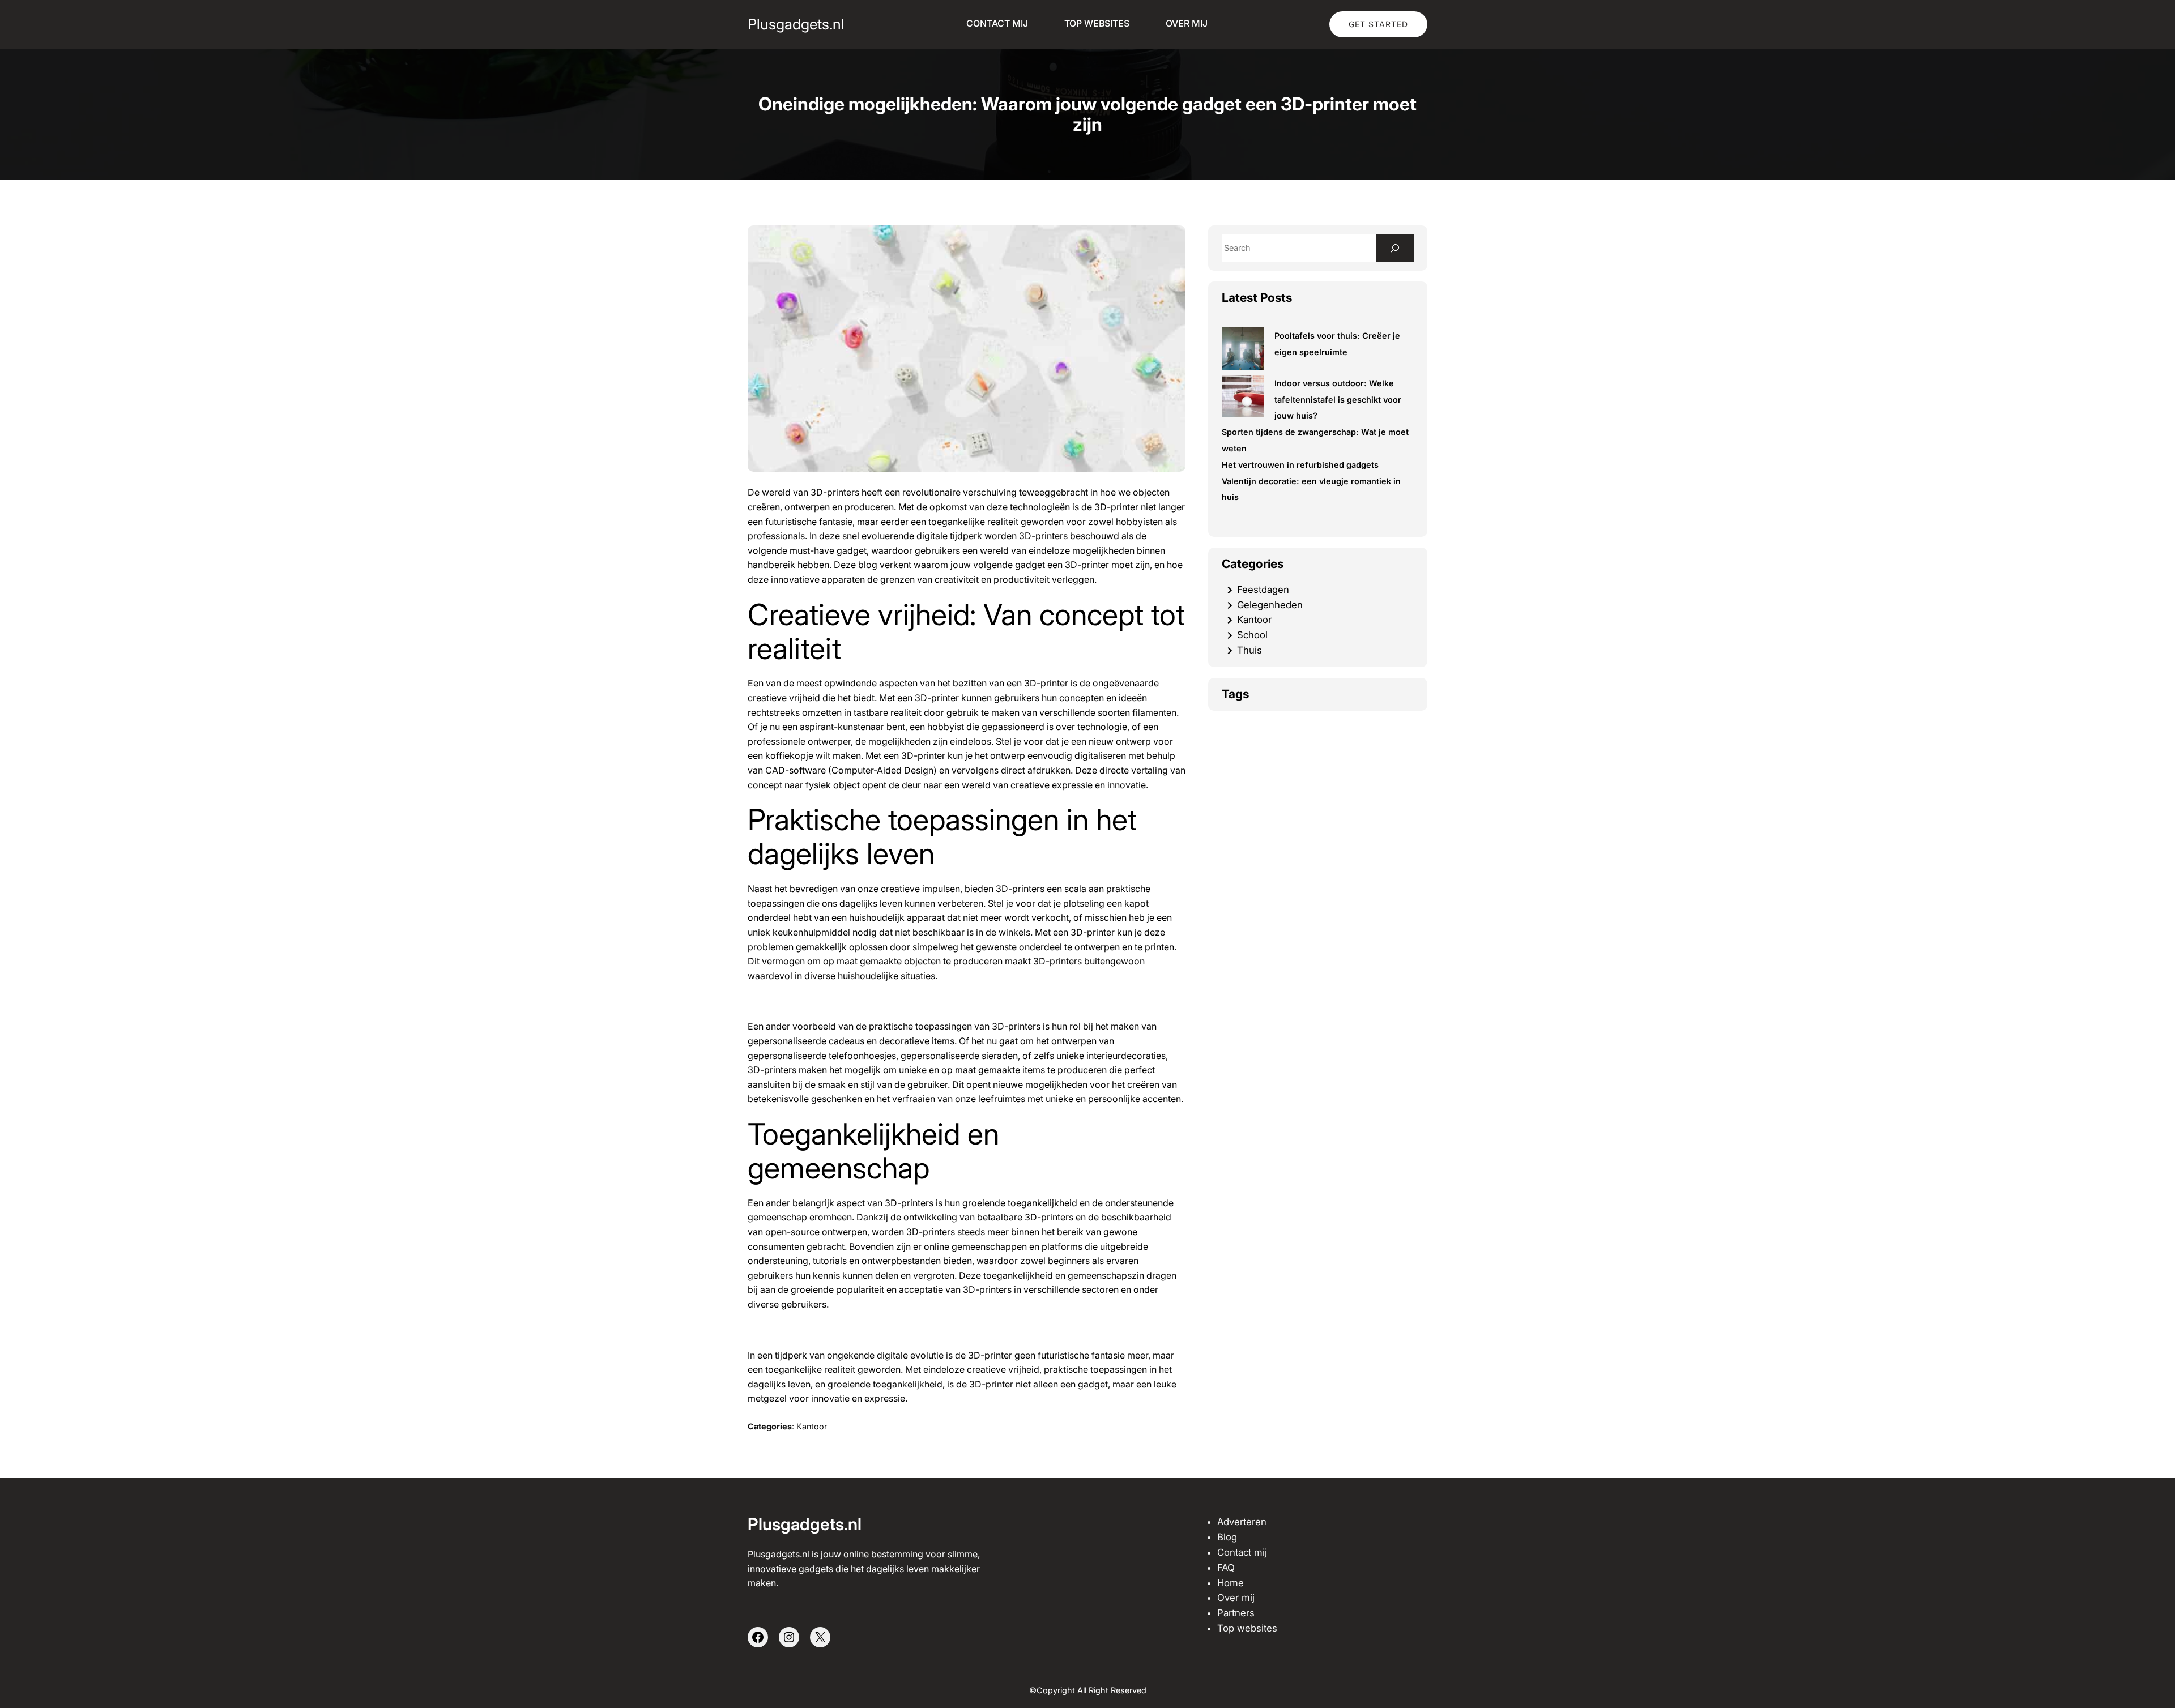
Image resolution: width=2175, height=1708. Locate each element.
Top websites (1247, 1628)
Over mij (1236, 1598)
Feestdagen (1263, 590)
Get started (1378, 24)
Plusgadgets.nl (796, 24)
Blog (1227, 1537)
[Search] (1395, 248)
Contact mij (1242, 1552)
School (1252, 635)
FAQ (1226, 1568)
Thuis (1249, 650)
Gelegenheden (1270, 605)
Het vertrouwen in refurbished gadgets (1300, 465)
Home (1231, 1583)
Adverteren (1242, 1522)
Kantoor (812, 1426)
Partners (1236, 1613)
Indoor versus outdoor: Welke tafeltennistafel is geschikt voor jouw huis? (1338, 400)
